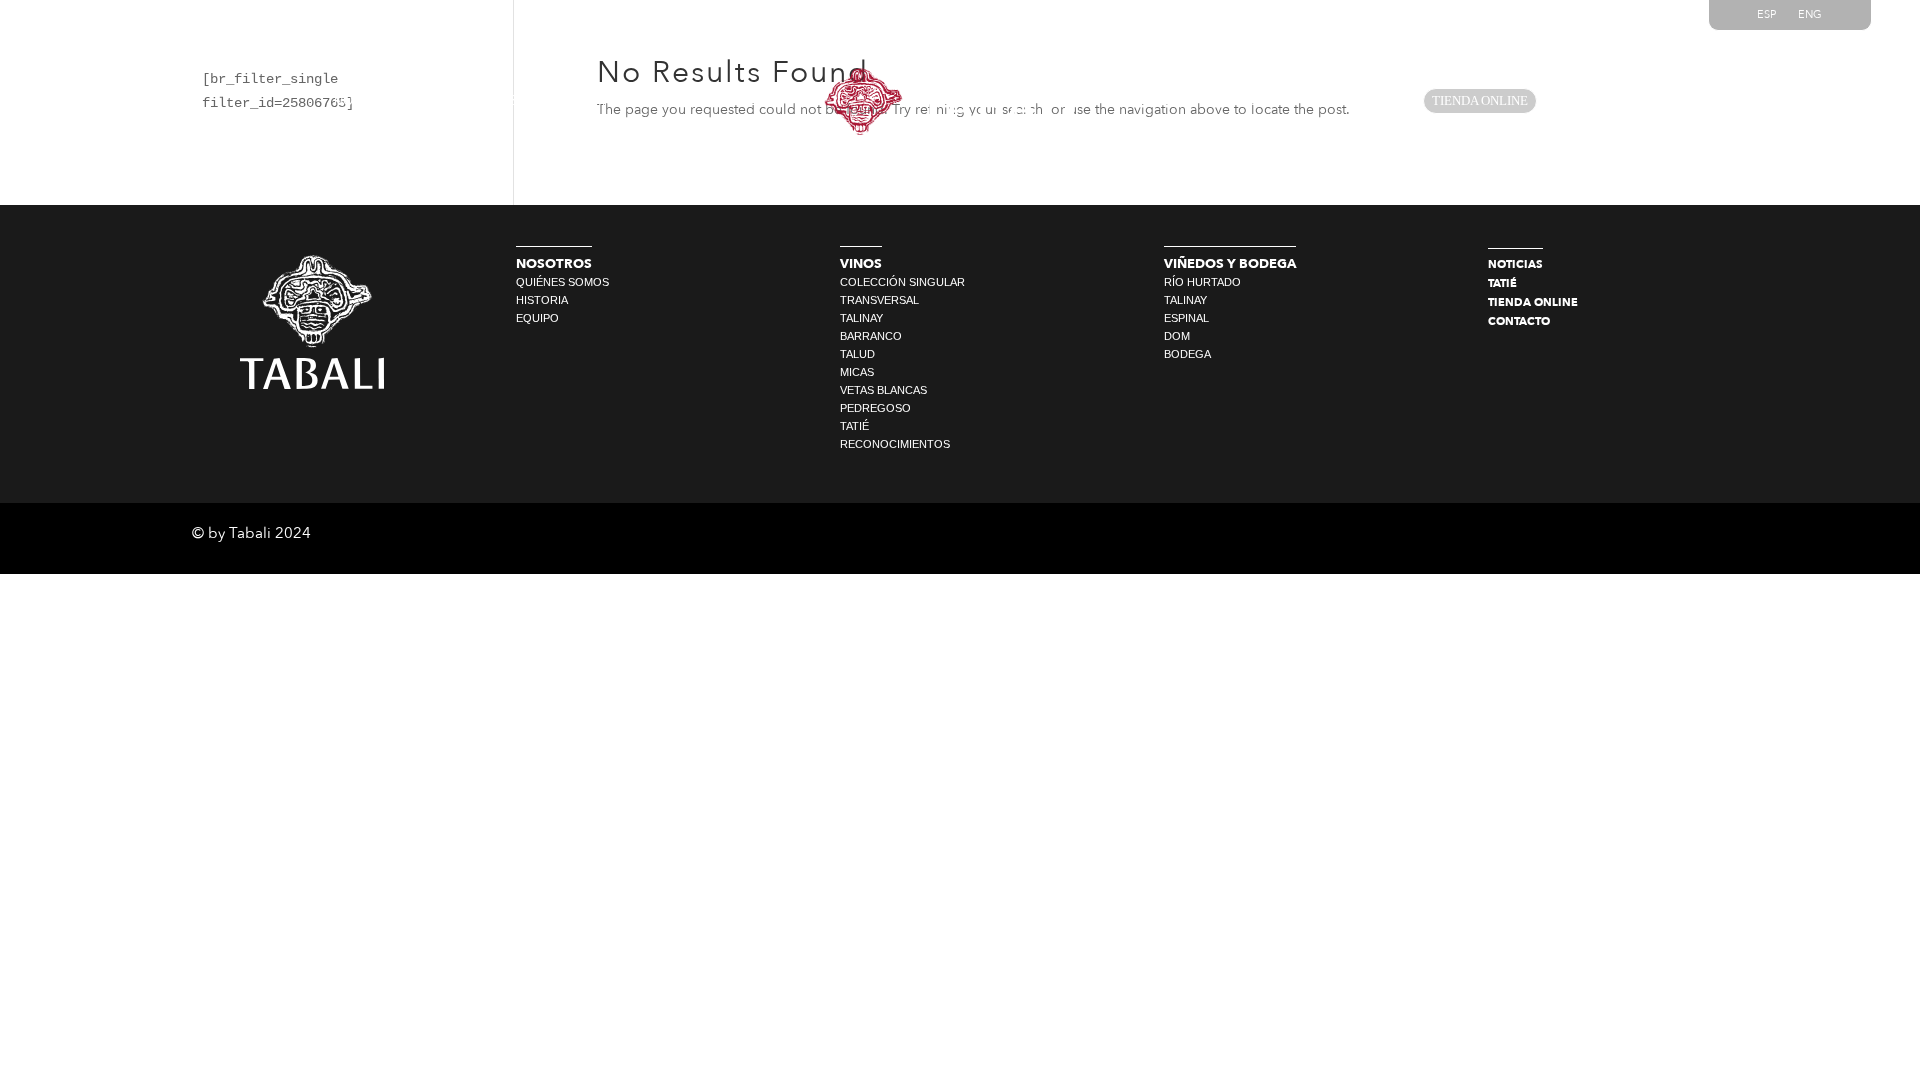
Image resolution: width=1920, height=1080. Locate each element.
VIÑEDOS (618, 100)
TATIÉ (1355, 100)
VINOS (498, 100)
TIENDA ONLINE (1480, 100)
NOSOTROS (371, 100)
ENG (1810, 15)
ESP (1766, 15)
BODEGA (746, 100)
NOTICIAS (1155, 100)
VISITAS (1261, 100)
